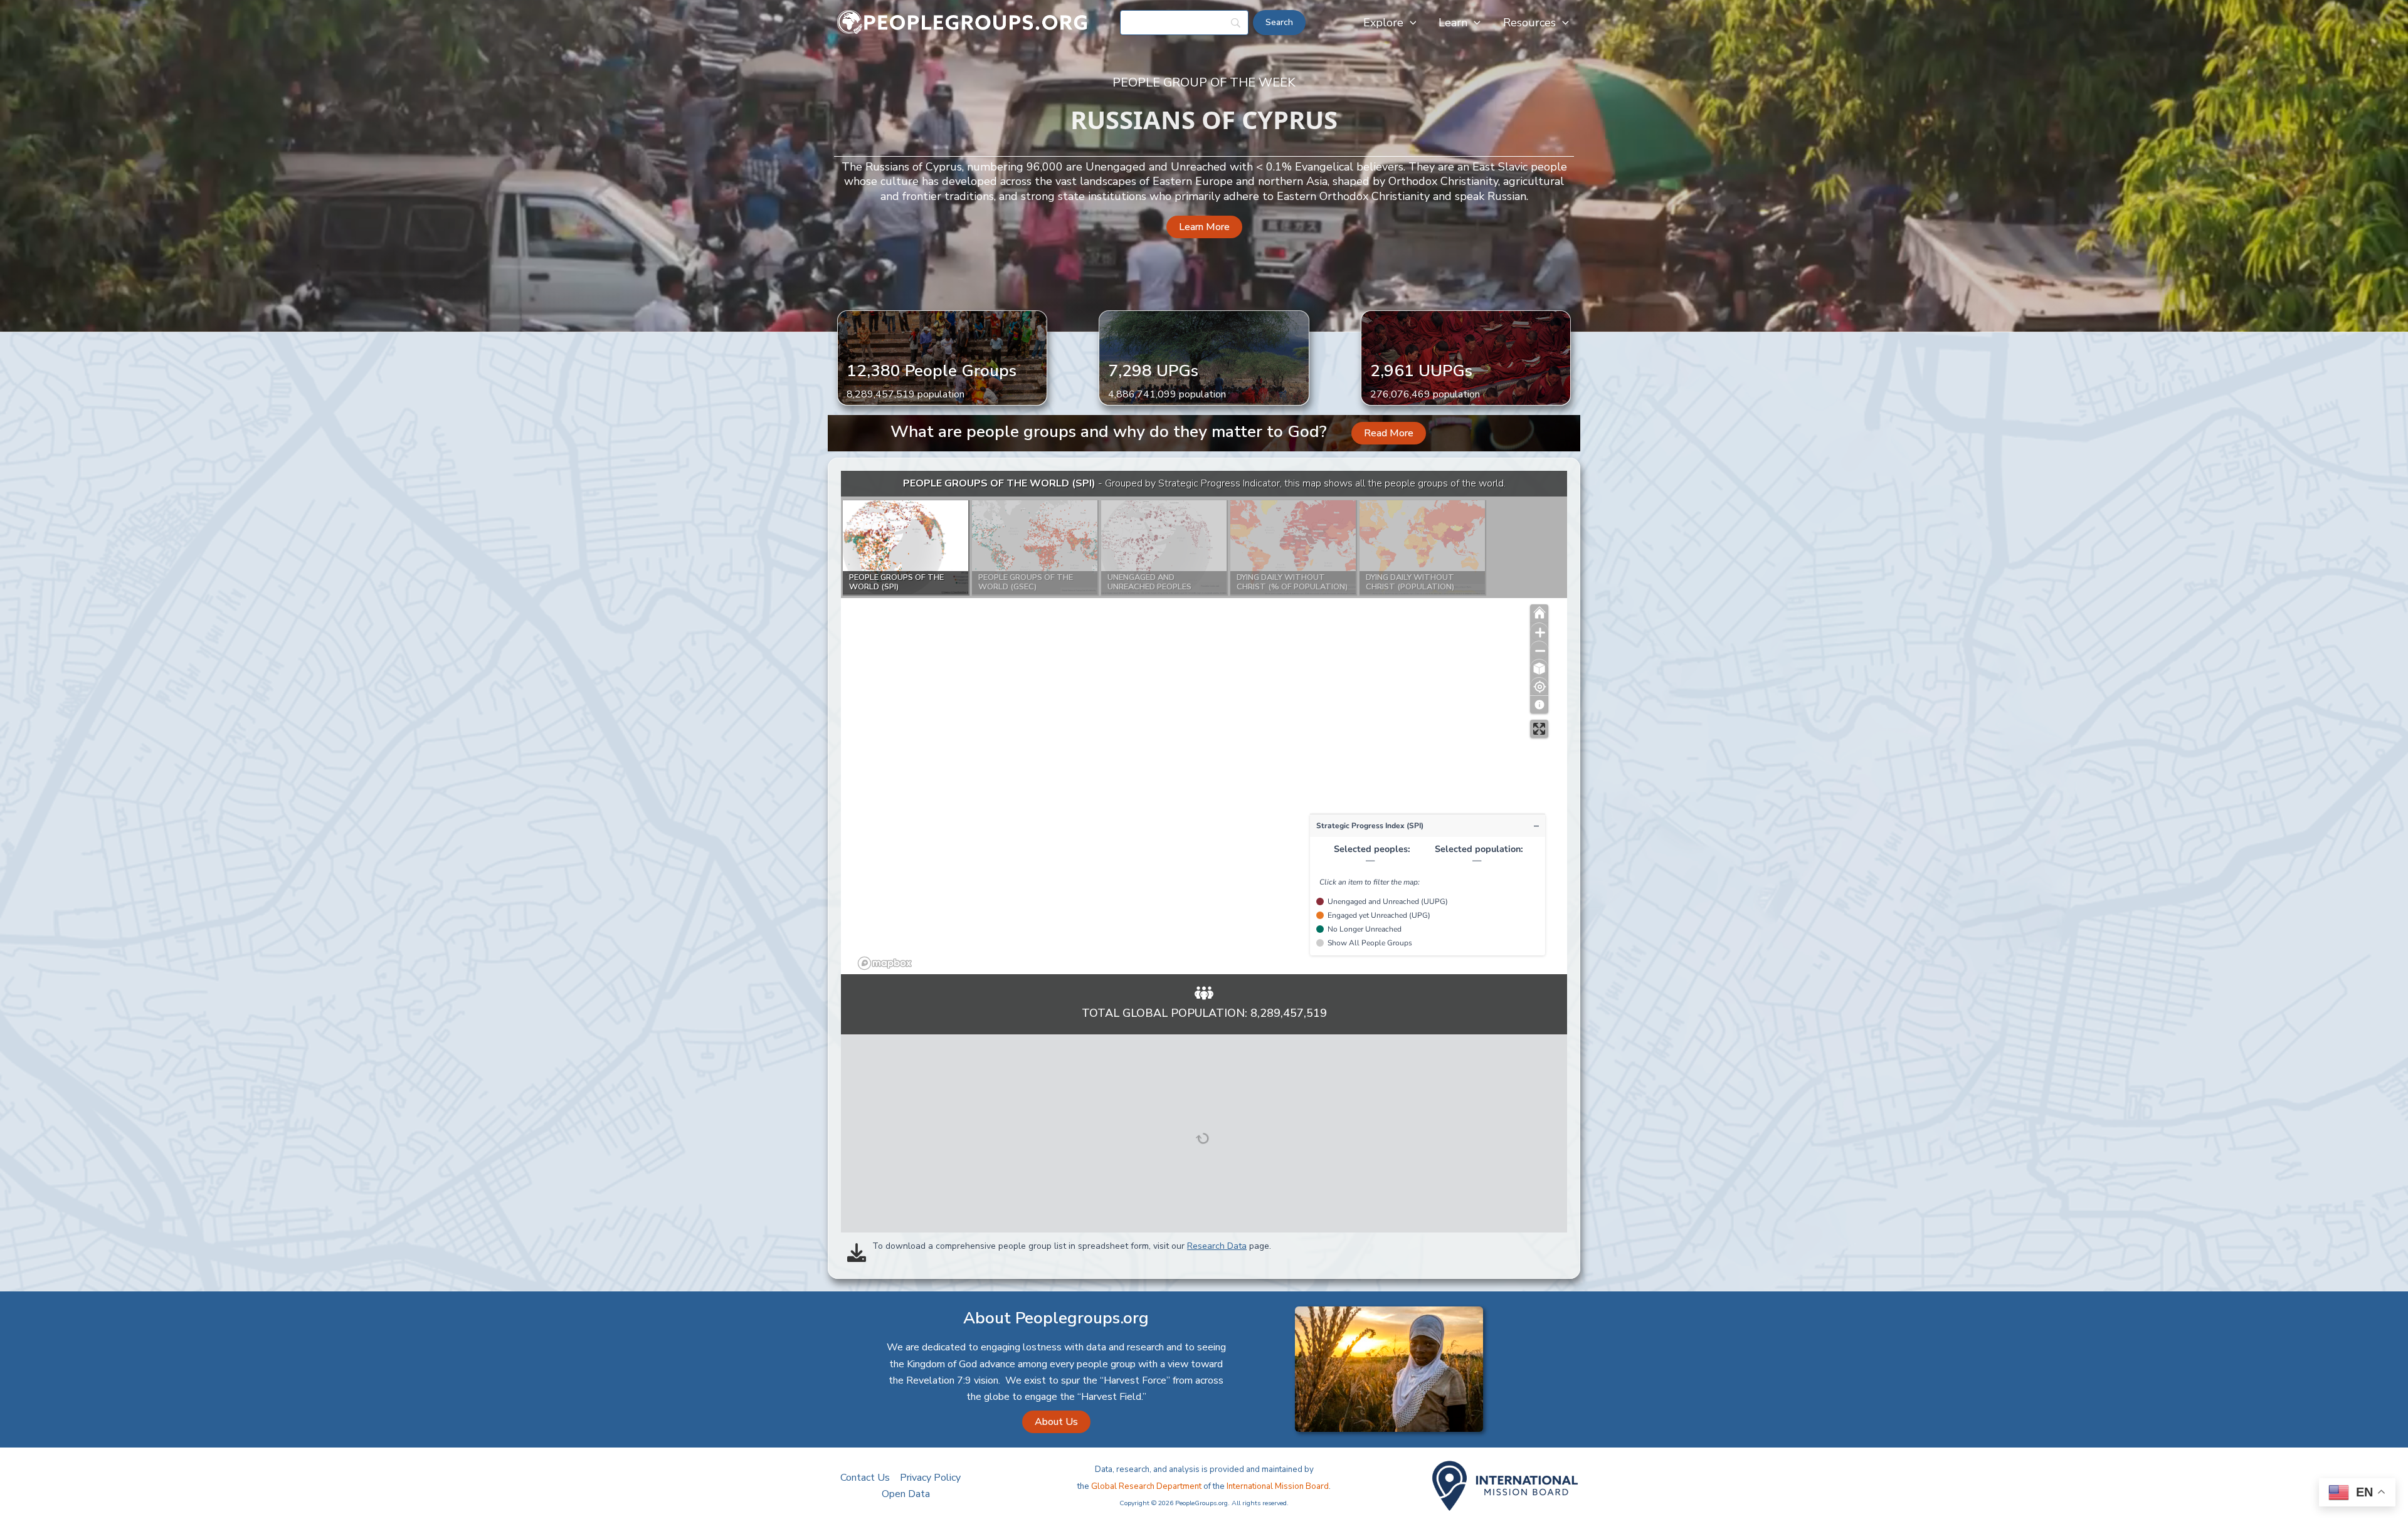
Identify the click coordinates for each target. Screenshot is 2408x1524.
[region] (1204, 723)
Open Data (906, 1494)
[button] (1410, 23)
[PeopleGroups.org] (963, 22)
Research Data (1217, 1246)
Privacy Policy (930, 1478)
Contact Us (865, 1478)
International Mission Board (1278, 1486)
